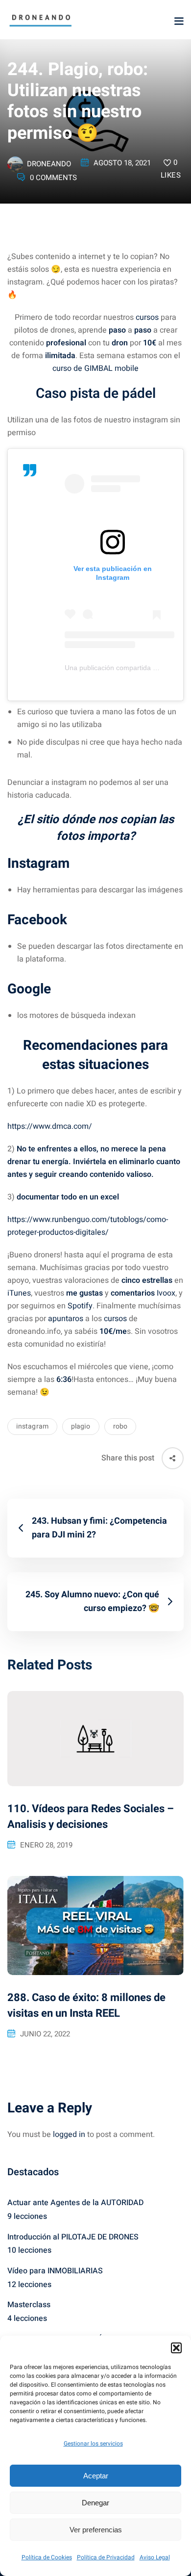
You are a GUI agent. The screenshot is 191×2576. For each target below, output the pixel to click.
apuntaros (66, 1319)
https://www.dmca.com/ (50, 1126)
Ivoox (165, 1293)
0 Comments (53, 178)
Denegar (95, 2503)
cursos (147, 317)
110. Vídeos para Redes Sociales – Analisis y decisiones (91, 1817)
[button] (176, 2348)
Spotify (79, 1306)
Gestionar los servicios (93, 2444)
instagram (32, 1426)
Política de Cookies (47, 2557)
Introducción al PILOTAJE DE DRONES (73, 2237)
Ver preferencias (96, 2530)
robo (120, 1426)
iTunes (19, 1293)
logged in (69, 2134)
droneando (49, 164)
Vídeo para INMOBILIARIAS (55, 2271)
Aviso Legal (155, 2557)
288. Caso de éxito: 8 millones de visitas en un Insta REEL (86, 2005)
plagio (81, 1426)
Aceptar (96, 2476)
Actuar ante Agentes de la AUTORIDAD (75, 2203)
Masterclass (29, 2305)
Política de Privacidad (106, 2557)
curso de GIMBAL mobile (95, 368)
